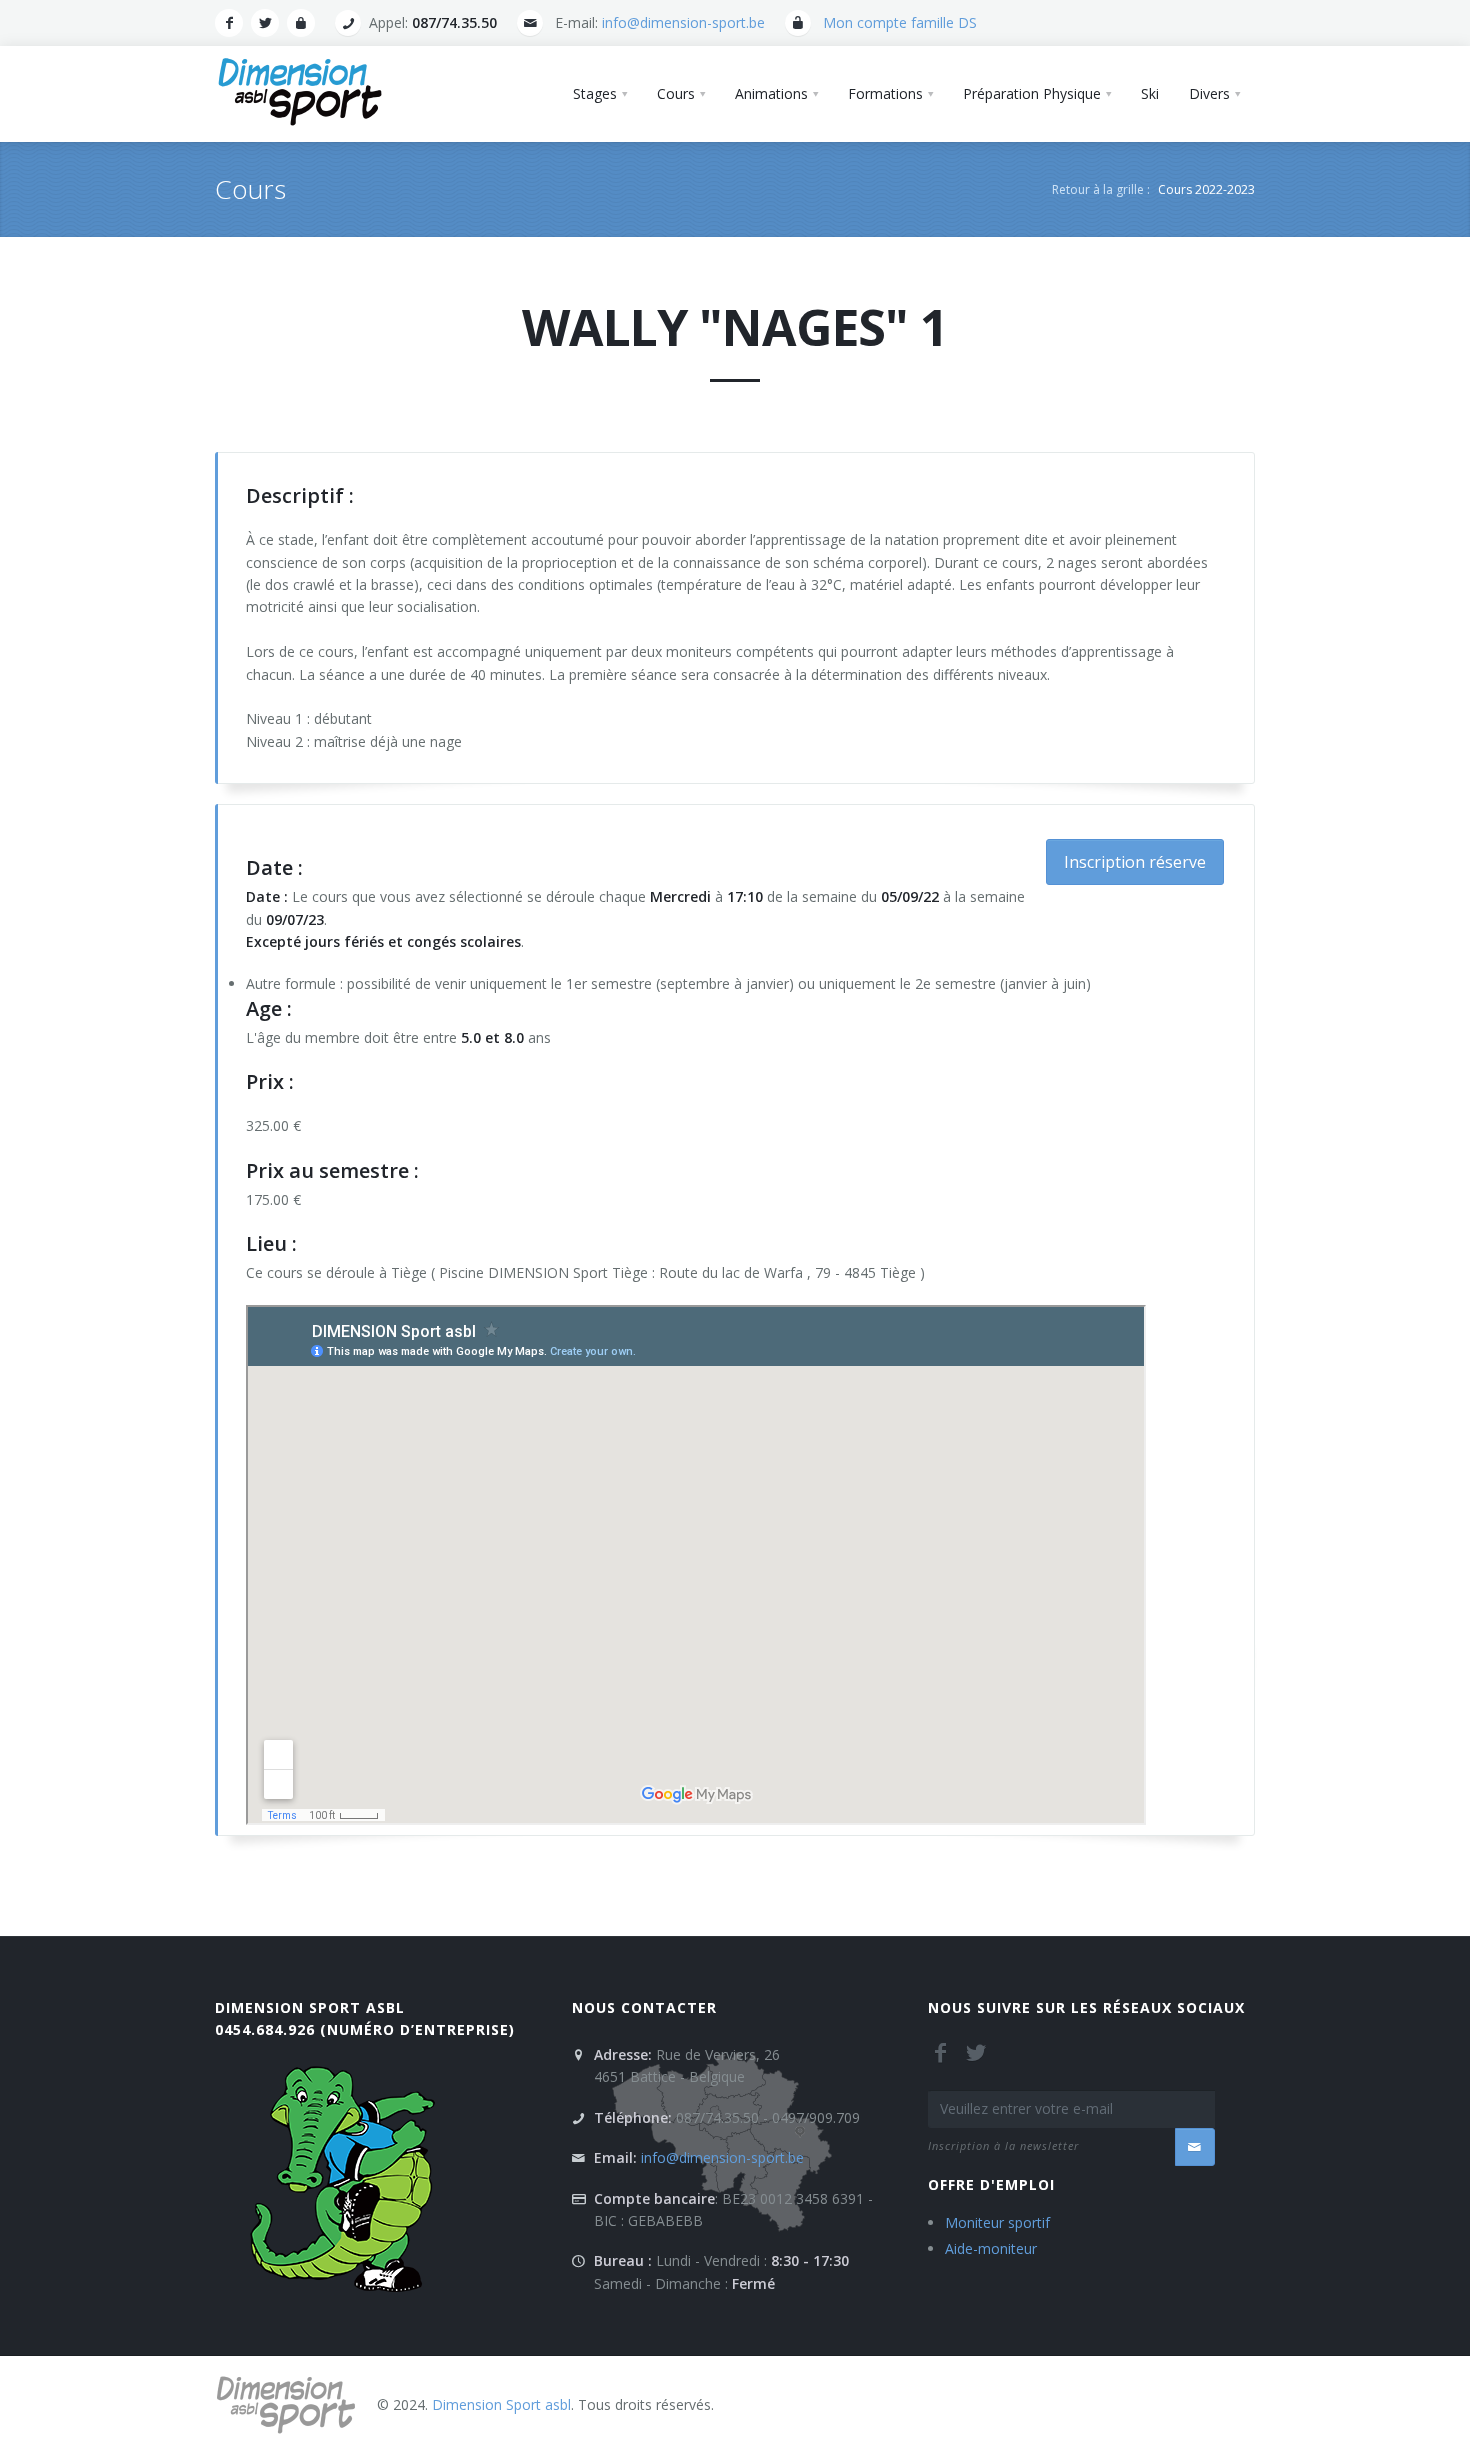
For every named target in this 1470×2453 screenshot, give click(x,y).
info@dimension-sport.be (683, 22)
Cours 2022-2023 (1206, 189)
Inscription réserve (1135, 862)
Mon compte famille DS (900, 22)
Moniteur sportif (997, 2222)
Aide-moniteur (991, 2248)
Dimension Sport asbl (310, 2007)
